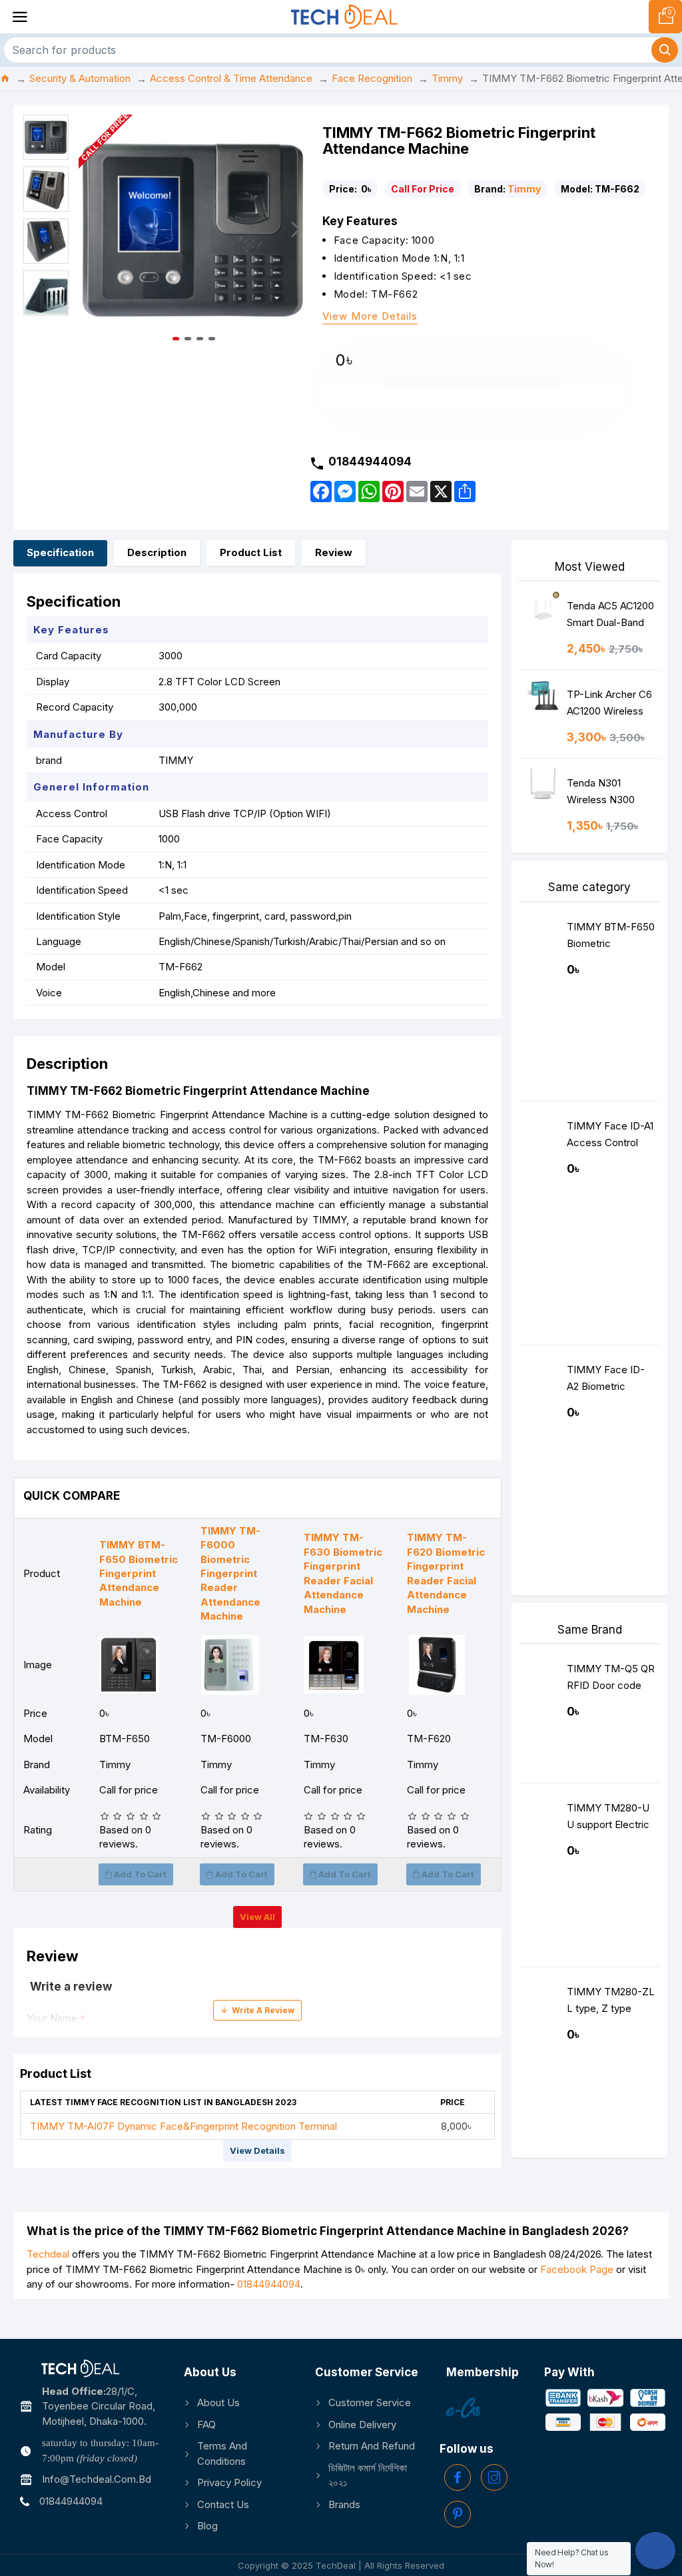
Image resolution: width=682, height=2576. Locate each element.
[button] (92, 230)
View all (257, 1917)
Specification (60, 552)
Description (157, 552)
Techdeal (48, 2254)
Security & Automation (80, 78)
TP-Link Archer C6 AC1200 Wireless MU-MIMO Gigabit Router (609, 706)
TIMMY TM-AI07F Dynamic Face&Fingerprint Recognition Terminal (183, 2126)
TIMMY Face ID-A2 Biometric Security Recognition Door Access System (607, 1381)
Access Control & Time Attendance (231, 78)
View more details (370, 317)
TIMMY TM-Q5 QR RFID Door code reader (611, 1680)
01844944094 (269, 2284)
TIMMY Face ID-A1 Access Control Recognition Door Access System (610, 1137)
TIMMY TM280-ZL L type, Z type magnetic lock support (611, 2003)
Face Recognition (372, 78)
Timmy (447, 78)
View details (257, 2150)
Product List (251, 552)
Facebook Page (577, 2269)
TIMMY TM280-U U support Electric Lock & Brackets (608, 1819)
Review (334, 552)
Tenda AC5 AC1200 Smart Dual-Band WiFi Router (610, 617)
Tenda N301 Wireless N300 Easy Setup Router (609, 794)
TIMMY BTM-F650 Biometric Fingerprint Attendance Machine (611, 938)
